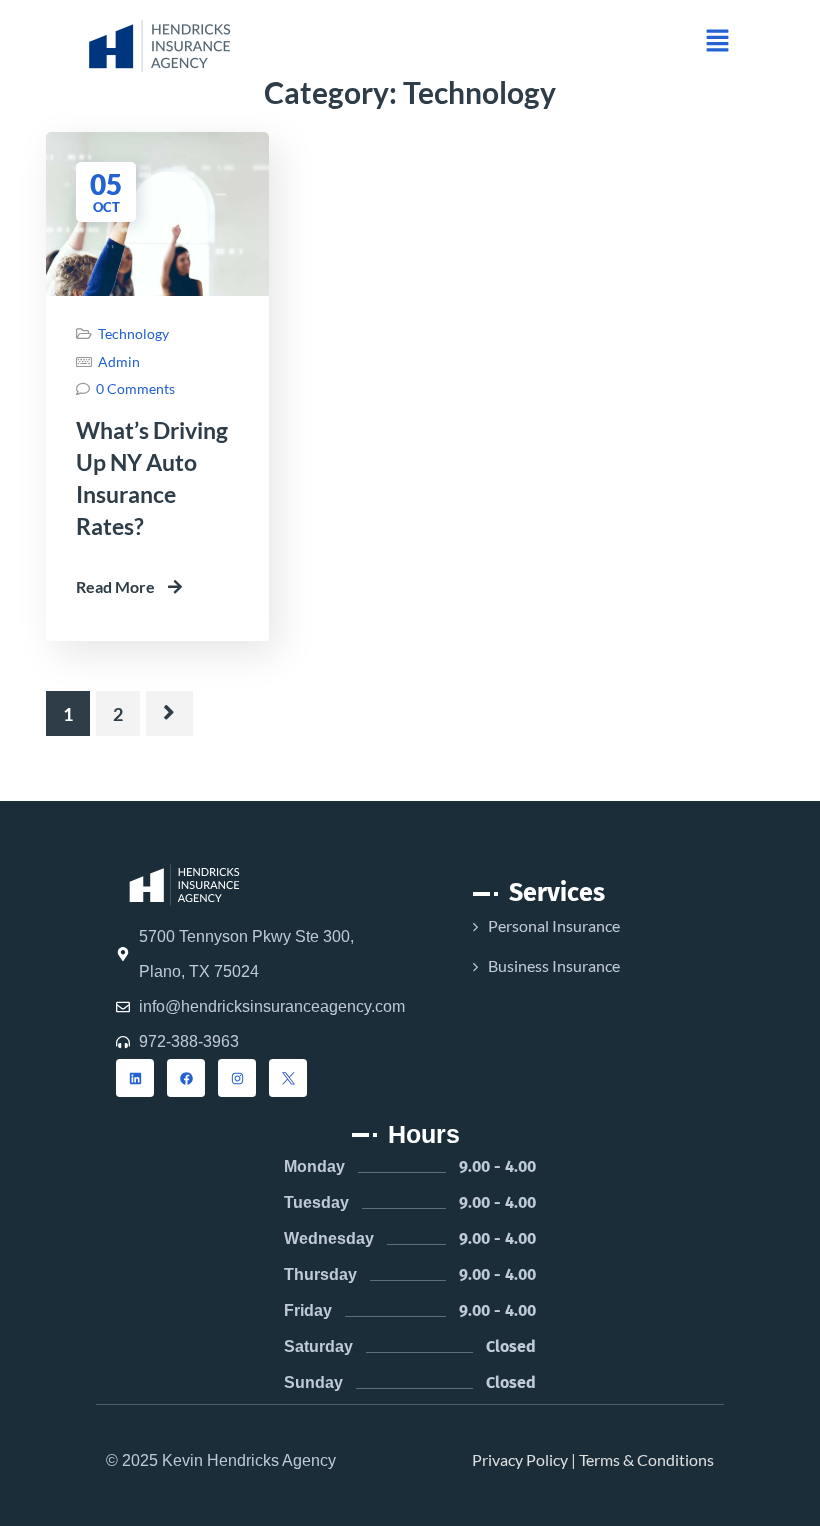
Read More (117, 586)
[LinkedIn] (135, 1078)
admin (119, 361)
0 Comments (135, 388)
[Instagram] (237, 1078)
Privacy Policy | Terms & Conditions (593, 1459)
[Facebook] (186, 1078)
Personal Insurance (554, 925)
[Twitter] (288, 1078)
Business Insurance (554, 965)
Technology (133, 333)
